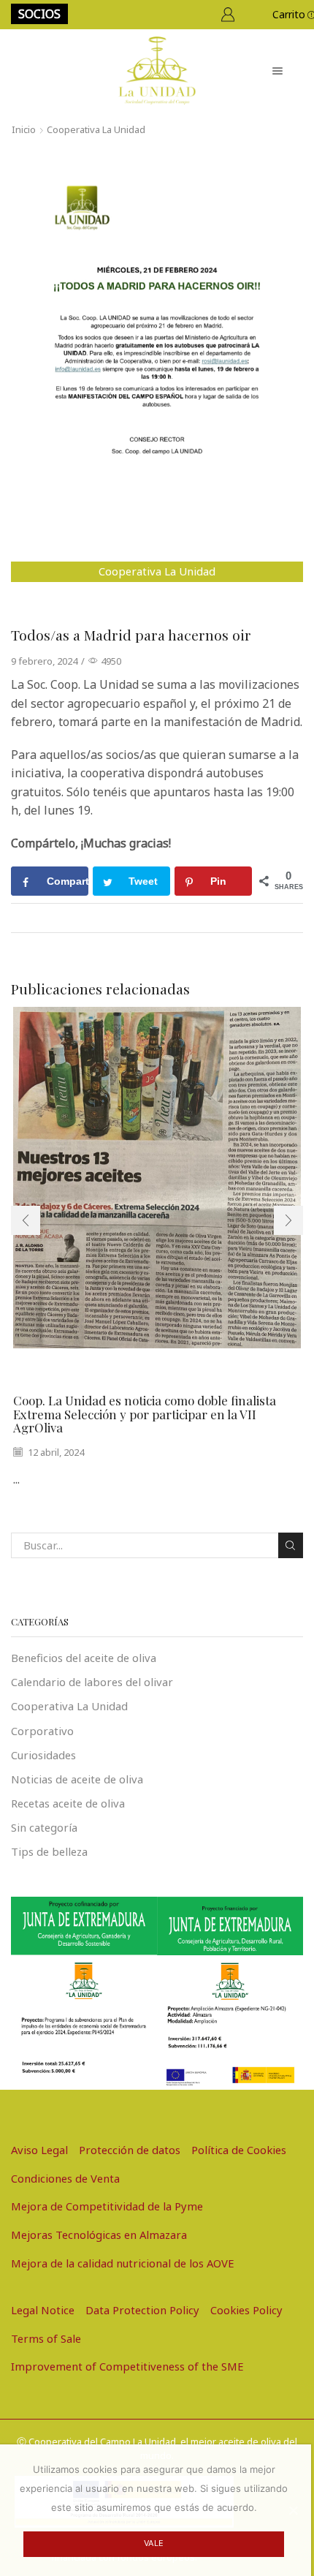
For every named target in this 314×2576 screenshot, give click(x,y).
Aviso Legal (39, 2150)
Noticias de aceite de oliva (77, 1779)
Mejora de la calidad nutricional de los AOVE (123, 2263)
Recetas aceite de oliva (68, 1803)
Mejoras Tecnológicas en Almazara (99, 2235)
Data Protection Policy (142, 2310)
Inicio (24, 129)
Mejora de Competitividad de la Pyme (107, 2206)
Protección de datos (130, 2150)
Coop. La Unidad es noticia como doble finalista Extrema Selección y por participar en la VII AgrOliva (145, 1414)
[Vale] (293, 2510)
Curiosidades (43, 1755)
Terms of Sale (46, 2338)
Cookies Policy (246, 2310)
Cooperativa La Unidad (96, 129)
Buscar (291, 1545)
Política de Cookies (239, 2150)
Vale (154, 2543)
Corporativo (42, 1731)
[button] (26, 1220)
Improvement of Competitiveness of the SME (127, 2366)
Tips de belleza (49, 1851)
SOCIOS (39, 14)
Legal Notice (43, 2310)
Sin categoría (44, 1827)
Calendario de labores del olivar (92, 1682)
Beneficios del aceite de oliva (84, 1658)
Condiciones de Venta (65, 2178)
